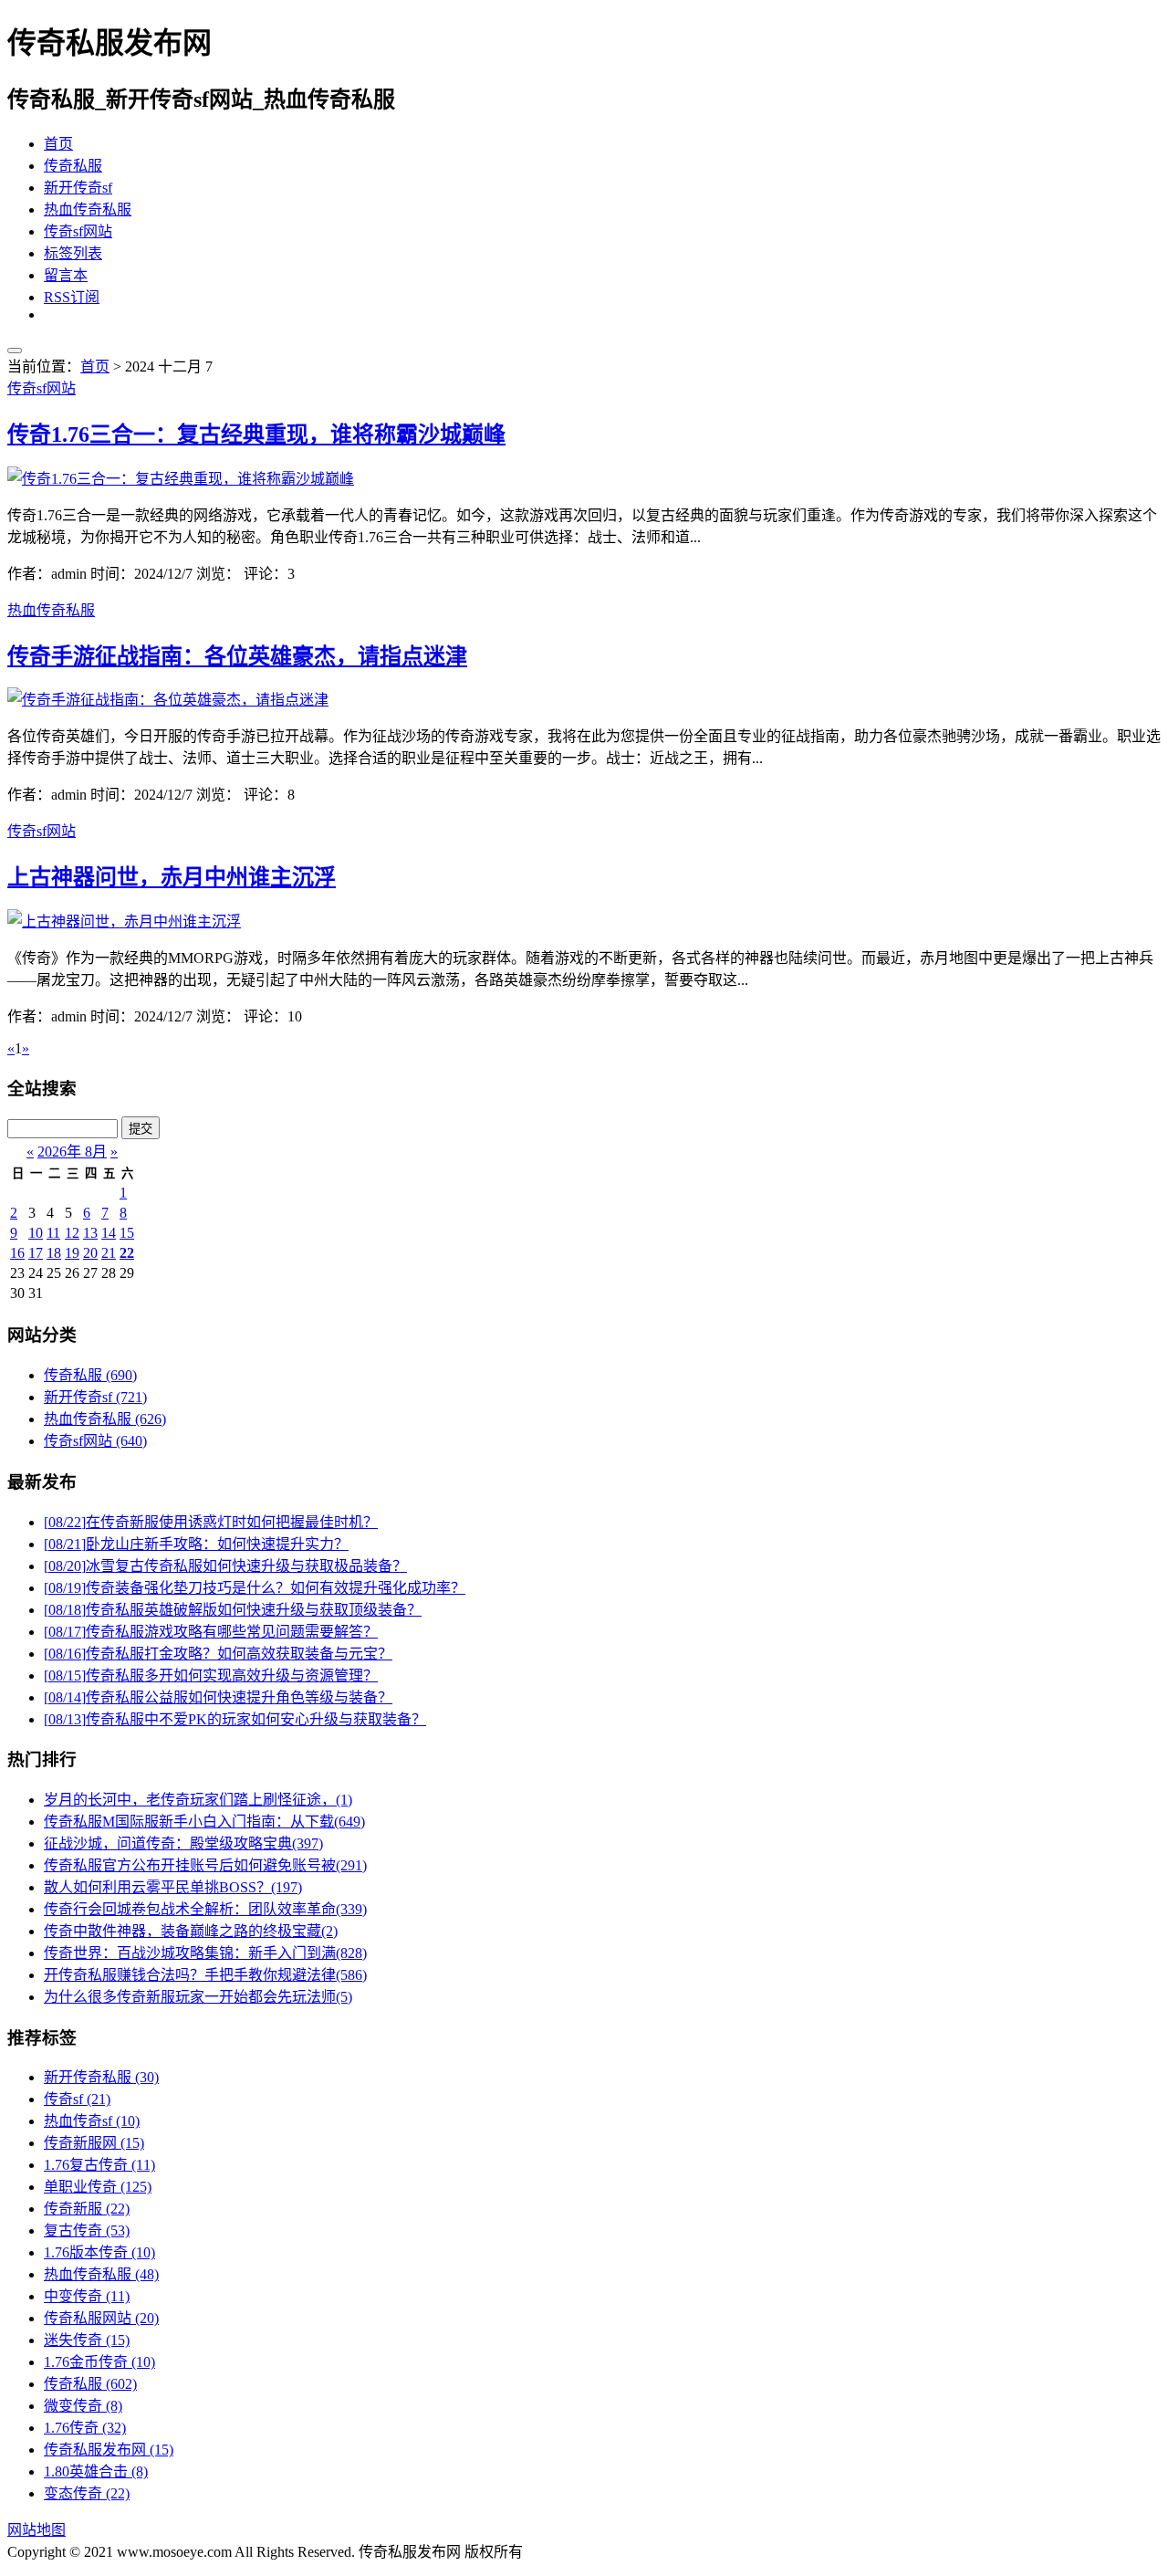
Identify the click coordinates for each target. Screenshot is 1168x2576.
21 (109, 1253)
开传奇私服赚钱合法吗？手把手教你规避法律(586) (205, 1975)
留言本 (66, 275)
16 (17, 1253)
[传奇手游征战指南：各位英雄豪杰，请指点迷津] (168, 700)
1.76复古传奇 (99, 2165)
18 (54, 1253)
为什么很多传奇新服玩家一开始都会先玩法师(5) (198, 1997)
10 (36, 1233)
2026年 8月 (72, 1152)
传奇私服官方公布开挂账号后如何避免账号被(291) (205, 1865)
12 (72, 1233)
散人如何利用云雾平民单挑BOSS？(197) (173, 1887)
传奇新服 (87, 2209)
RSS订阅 (72, 297)
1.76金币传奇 (99, 2362)
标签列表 (73, 253)
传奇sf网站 (78, 231)
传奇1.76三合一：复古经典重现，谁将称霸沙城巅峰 (256, 435)
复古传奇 (87, 2230)
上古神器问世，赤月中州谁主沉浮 (172, 877)
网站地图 (36, 2530)
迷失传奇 (87, 2340)
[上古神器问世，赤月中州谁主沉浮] (124, 921)
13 (90, 1233)
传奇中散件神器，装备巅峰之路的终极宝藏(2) (191, 1931)
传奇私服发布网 (109, 2450)
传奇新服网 (94, 2143)
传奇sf (77, 2099)
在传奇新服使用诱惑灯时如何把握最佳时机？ (211, 1522)
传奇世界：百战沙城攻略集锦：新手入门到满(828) (205, 1953)
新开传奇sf (78, 188)
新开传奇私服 (101, 2077)
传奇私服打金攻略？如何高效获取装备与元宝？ (218, 1654)
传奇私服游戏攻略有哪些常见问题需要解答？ (211, 1632)
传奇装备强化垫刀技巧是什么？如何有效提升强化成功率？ (255, 1588)
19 (72, 1253)
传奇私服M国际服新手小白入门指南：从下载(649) (204, 1822)
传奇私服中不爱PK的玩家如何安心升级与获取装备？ (235, 1719)
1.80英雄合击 (96, 2471)
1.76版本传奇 (99, 2252)
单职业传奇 (98, 2187)
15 (127, 1233)
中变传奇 (87, 2296)
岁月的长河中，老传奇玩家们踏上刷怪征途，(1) (198, 1800)
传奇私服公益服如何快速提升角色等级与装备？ (218, 1697)
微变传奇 (83, 2406)
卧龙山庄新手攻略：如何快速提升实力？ (196, 1544)
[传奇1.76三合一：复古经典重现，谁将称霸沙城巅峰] (181, 479)
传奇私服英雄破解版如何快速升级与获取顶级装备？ (233, 1610)
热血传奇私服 (88, 209)
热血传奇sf (92, 2121)
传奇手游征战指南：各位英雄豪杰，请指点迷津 (237, 656)
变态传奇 (87, 2493)
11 (53, 1233)
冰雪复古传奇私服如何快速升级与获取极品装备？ (225, 1566)
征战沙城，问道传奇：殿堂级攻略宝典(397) (183, 1843)
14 (109, 1233)
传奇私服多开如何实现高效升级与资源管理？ (211, 1675)
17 (36, 1253)
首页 (58, 144)
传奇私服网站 (101, 2318)
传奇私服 (73, 166)
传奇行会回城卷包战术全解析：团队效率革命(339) (205, 1909)
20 (90, 1253)
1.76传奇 (85, 2428)
